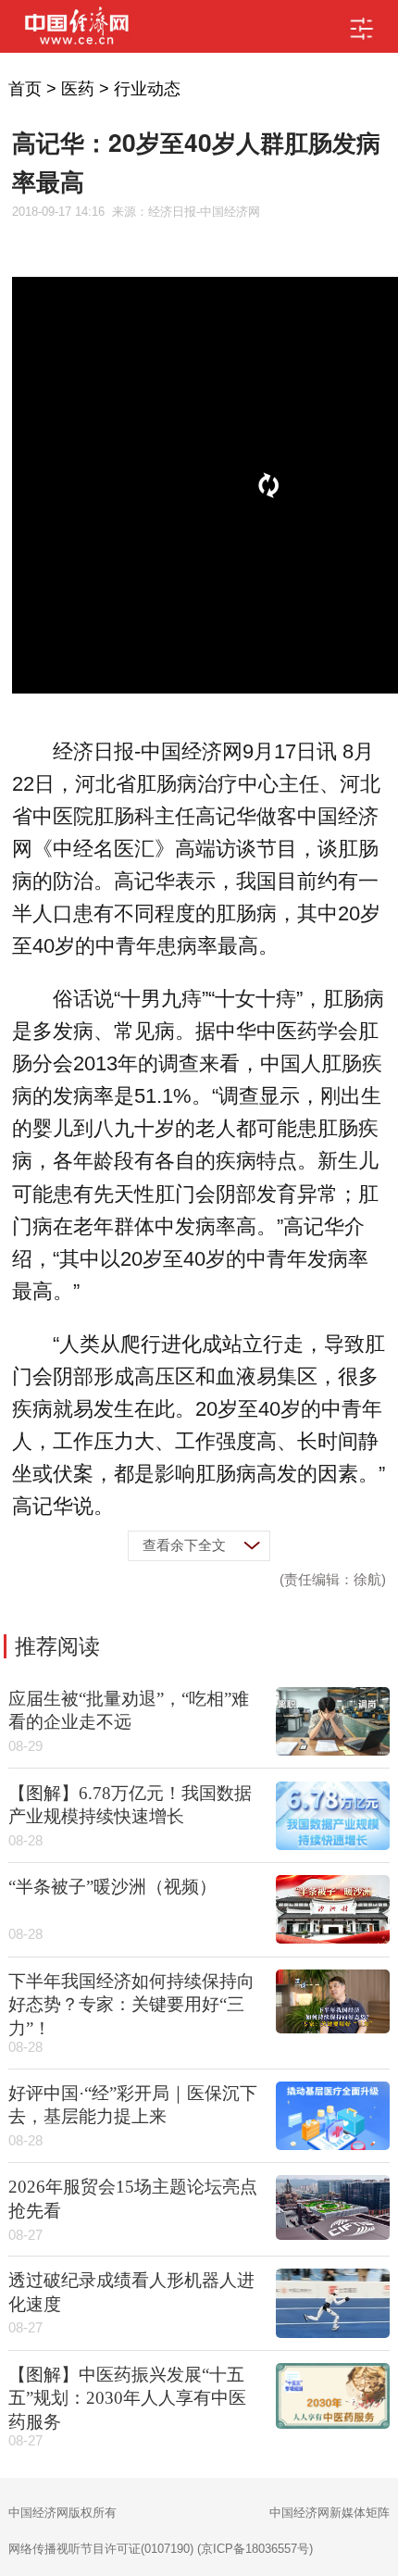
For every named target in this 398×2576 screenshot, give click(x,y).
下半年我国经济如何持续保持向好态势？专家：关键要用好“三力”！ (131, 2005)
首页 (25, 89)
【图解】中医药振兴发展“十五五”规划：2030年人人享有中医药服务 (127, 2398)
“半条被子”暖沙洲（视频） (112, 1887)
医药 (78, 89)
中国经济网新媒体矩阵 (330, 2513)
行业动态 (147, 89)
